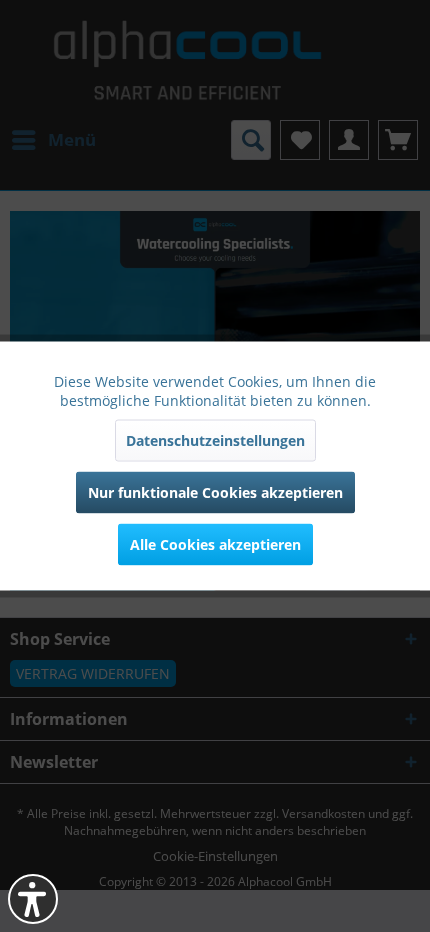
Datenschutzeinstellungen (215, 440)
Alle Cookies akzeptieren (215, 544)
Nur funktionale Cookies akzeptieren (215, 492)
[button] (33, 899)
